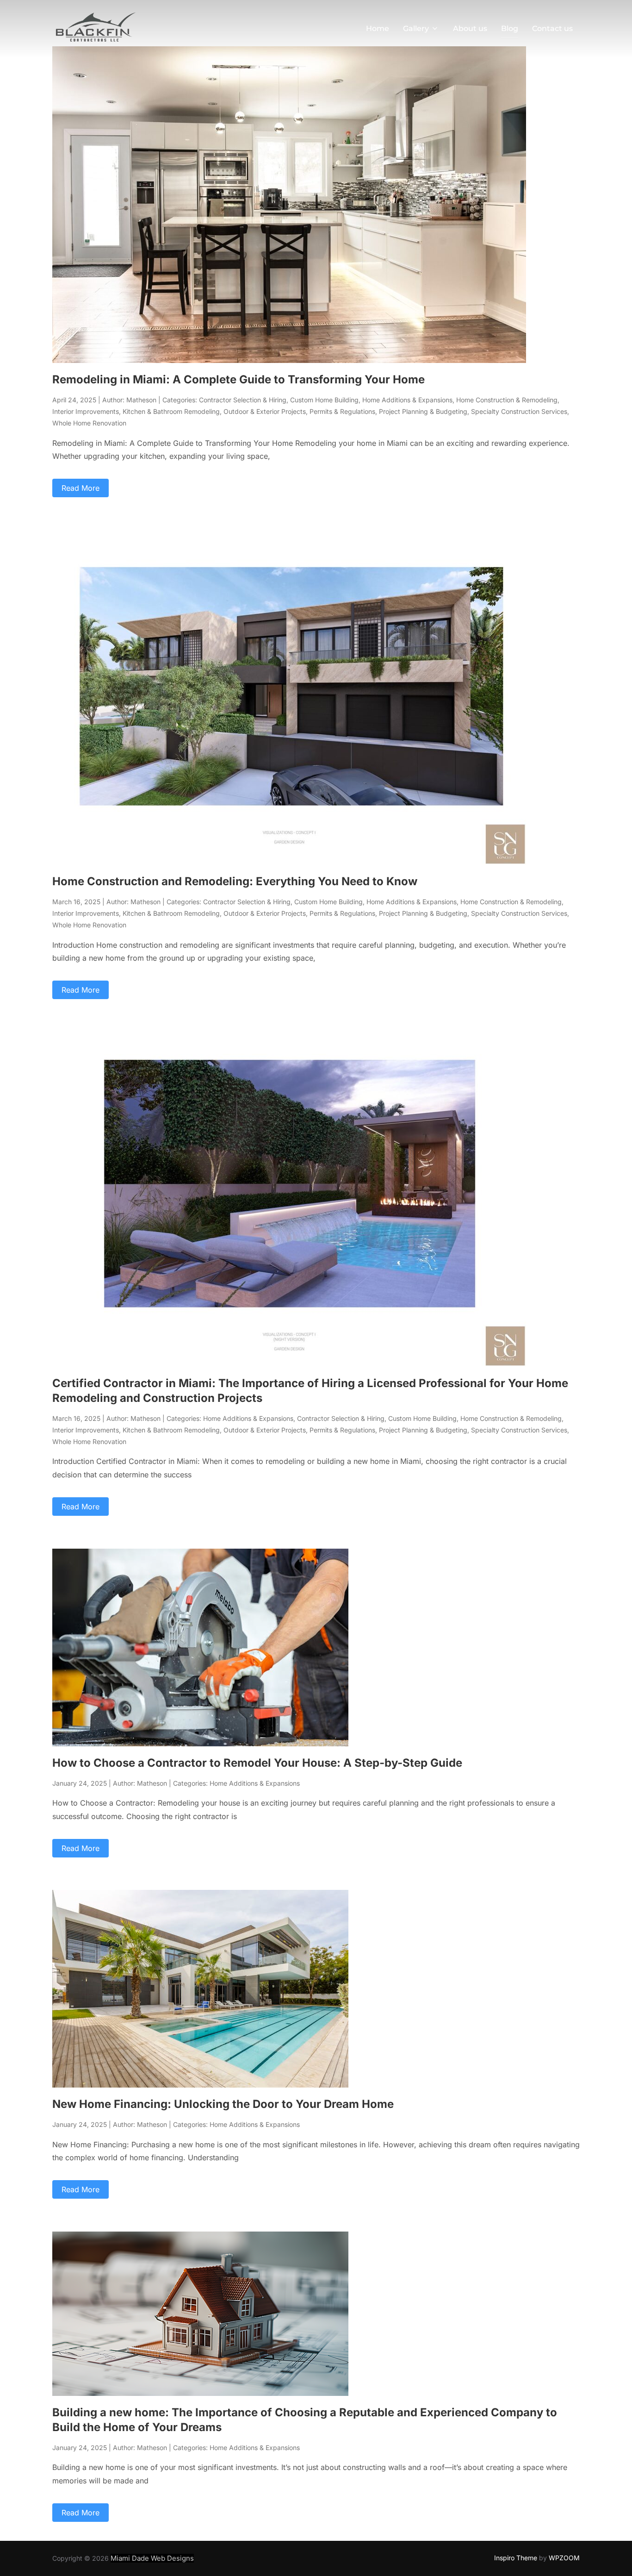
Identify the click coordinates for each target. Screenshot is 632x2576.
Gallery (416, 28)
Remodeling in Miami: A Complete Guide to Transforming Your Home (239, 379)
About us (470, 28)
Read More (81, 488)
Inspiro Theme (516, 2558)
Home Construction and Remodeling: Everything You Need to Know (235, 881)
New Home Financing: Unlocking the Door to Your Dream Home (223, 2104)
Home (378, 28)
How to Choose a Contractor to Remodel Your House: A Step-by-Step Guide (257, 1763)
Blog (510, 28)
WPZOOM (564, 2558)
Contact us (552, 28)
